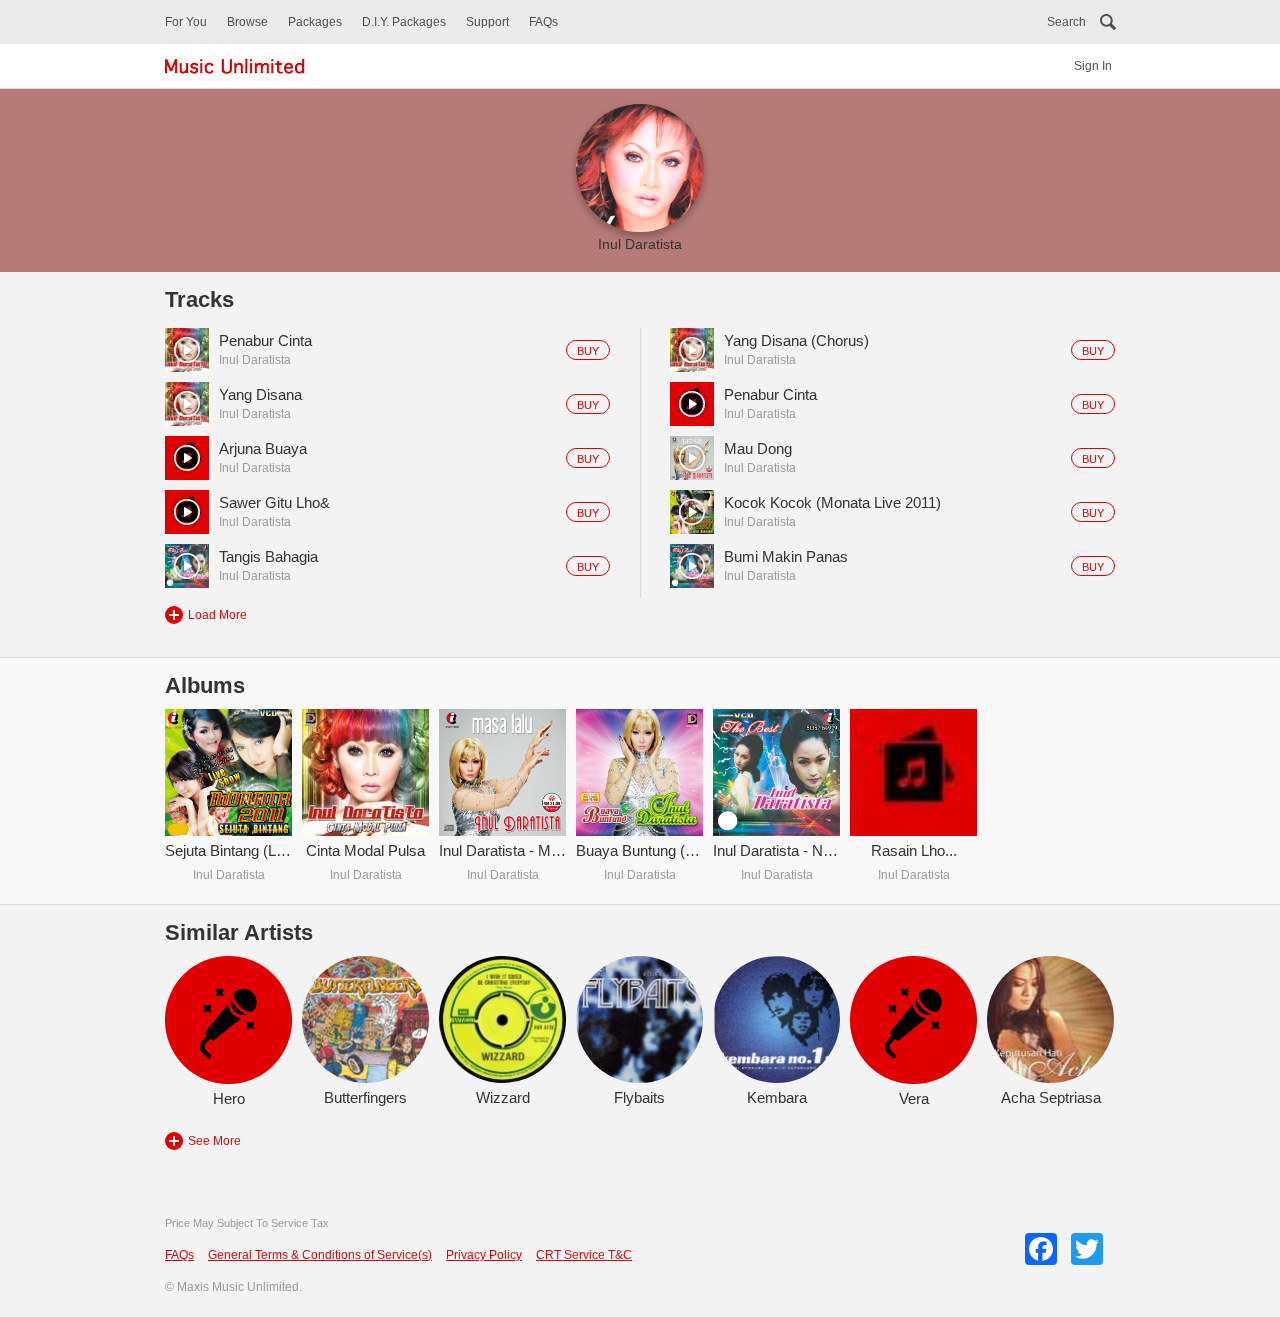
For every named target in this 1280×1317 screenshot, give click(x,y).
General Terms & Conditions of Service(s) (320, 1255)
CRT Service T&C (584, 1255)
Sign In (1093, 66)
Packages (315, 22)
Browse (247, 22)
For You (186, 22)
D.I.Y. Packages (404, 22)
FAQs (543, 22)
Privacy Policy (484, 1255)
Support (487, 22)
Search (1066, 22)
